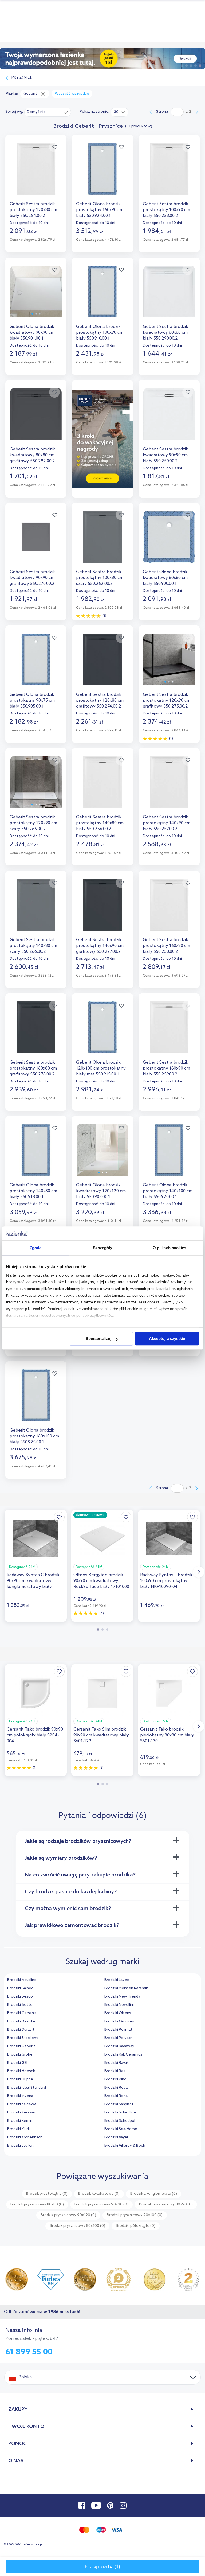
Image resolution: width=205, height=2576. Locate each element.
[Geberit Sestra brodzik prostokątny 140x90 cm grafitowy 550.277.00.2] (102, 909)
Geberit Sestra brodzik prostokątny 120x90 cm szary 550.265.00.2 (33, 823)
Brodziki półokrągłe (136, 2226)
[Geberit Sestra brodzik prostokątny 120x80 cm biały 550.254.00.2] (36, 174)
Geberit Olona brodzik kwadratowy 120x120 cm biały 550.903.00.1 (101, 1191)
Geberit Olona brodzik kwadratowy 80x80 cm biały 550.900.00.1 (165, 578)
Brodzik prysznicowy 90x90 (101, 2204)
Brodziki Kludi (18, 2129)
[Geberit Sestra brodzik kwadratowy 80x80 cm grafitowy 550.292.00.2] (36, 419)
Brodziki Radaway (119, 2046)
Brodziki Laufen (20, 2146)
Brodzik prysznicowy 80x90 (166, 2204)
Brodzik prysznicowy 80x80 (37, 2204)
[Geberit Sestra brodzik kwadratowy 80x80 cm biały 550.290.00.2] (169, 296)
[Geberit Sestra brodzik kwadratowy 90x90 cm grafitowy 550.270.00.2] (36, 541)
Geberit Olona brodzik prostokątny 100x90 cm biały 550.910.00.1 (100, 333)
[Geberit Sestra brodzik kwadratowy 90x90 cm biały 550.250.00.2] (169, 419)
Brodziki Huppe (20, 2079)
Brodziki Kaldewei (22, 2104)
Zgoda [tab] (36, 1248)
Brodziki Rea (115, 2071)
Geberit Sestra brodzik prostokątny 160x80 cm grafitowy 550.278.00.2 (33, 1068)
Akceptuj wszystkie (167, 1338)
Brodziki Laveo (117, 1980)
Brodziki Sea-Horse (121, 2129)
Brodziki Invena (20, 2096)
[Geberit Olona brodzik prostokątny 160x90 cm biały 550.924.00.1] (102, 174)
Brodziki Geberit (21, 2046)
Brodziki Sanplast (119, 2104)
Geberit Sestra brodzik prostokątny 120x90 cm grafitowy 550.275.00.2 (167, 700)
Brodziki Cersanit (22, 2013)
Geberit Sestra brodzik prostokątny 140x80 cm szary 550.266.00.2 (33, 946)
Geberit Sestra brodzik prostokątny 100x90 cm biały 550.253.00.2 (166, 210)
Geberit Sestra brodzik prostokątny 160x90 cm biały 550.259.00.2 (166, 1068)
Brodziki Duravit (21, 2030)
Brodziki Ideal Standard (27, 2088)
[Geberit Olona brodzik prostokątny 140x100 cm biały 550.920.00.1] (169, 1155)
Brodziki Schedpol (120, 2121)
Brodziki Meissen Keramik (126, 1988)
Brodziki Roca (116, 2088)
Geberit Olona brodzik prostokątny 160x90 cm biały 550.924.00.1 (100, 210)
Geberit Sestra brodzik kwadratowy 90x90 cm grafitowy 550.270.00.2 (32, 578)
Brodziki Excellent (23, 2038)
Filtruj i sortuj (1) (102, 2567)
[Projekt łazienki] (102, 59)
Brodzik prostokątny (47, 2194)
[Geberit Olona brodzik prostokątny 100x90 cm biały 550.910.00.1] (102, 296)
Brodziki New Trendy (122, 1997)
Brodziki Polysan (118, 2038)
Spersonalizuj (98, 1338)
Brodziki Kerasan (21, 2113)
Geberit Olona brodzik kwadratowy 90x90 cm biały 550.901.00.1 (32, 333)
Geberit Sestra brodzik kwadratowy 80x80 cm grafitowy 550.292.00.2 (32, 455)
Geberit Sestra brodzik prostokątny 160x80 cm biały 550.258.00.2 (166, 946)
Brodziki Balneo (20, 1988)
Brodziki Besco (20, 1997)
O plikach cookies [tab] (169, 1248)
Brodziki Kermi (19, 2121)
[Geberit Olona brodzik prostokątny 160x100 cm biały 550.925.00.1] (36, 1400)
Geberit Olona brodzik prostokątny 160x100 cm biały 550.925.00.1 (34, 1436)
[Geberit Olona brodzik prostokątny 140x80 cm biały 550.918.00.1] (36, 1155)
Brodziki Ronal (116, 2096)
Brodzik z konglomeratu (154, 2194)
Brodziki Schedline (120, 2113)
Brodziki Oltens (118, 2013)
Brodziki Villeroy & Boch (125, 2146)
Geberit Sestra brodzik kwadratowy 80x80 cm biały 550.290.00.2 (165, 333)
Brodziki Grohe (20, 2055)
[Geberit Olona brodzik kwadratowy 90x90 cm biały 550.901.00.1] (36, 296)
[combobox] (48, 112)
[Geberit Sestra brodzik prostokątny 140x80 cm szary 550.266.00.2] (36, 909)
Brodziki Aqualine (22, 1980)
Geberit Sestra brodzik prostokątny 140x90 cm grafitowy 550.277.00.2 (100, 946)
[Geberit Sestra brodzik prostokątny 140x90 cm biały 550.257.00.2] (169, 787)
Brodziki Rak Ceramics (123, 2055)
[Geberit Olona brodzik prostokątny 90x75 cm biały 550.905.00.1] (36, 664)
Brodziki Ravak (117, 2063)
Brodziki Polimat (118, 2030)
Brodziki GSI (17, 2063)
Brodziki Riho (115, 2079)
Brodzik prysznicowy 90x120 (68, 2215)
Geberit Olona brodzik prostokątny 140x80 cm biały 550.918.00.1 (33, 1191)
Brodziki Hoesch (21, 2071)
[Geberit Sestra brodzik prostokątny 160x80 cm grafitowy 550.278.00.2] (36, 1032)
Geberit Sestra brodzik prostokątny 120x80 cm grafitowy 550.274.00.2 (100, 700)
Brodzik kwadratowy (99, 2194)
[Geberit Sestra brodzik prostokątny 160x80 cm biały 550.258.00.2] (169, 909)
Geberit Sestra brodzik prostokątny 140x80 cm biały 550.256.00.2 (100, 823)
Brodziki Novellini (119, 2005)
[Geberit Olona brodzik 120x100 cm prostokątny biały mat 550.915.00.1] (102, 1032)
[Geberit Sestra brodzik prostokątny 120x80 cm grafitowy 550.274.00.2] (102, 664)
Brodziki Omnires (119, 2021)
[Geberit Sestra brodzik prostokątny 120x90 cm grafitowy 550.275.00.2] (169, 664)
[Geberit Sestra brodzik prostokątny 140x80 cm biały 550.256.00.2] (102, 787)
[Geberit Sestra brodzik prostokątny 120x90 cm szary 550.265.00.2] (36, 787)
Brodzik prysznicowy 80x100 (77, 2226)
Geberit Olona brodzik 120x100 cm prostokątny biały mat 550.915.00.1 (101, 1068)
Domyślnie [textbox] (36, 112)
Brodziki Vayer (116, 2137)
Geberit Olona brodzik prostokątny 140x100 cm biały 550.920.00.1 (168, 1191)
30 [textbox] (116, 112)
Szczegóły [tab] (103, 1248)
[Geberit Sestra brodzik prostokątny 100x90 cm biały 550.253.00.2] (169, 174)
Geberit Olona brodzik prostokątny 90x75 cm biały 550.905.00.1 (32, 700)
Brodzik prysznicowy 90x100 (135, 2215)
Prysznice (22, 78)
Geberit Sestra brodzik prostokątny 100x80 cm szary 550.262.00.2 (100, 578)
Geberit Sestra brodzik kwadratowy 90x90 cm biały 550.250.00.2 (165, 455)
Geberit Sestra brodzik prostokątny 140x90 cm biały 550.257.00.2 (167, 823)
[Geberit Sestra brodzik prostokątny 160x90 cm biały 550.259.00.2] (169, 1032)
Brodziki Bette (20, 2005)
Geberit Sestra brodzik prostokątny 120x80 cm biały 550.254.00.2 (33, 210)
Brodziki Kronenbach (25, 2137)
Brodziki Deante (21, 2021)
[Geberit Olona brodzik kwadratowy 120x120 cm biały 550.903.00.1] (102, 1155)
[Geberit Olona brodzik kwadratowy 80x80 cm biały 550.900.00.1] (169, 541)
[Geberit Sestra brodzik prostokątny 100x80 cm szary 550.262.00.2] (102, 541)
